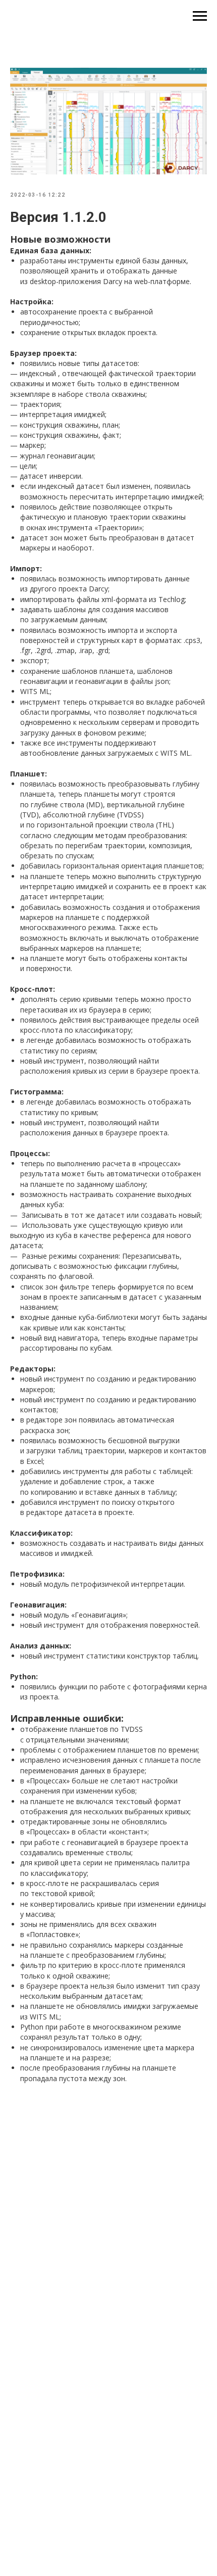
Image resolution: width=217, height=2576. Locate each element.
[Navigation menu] (200, 16)
